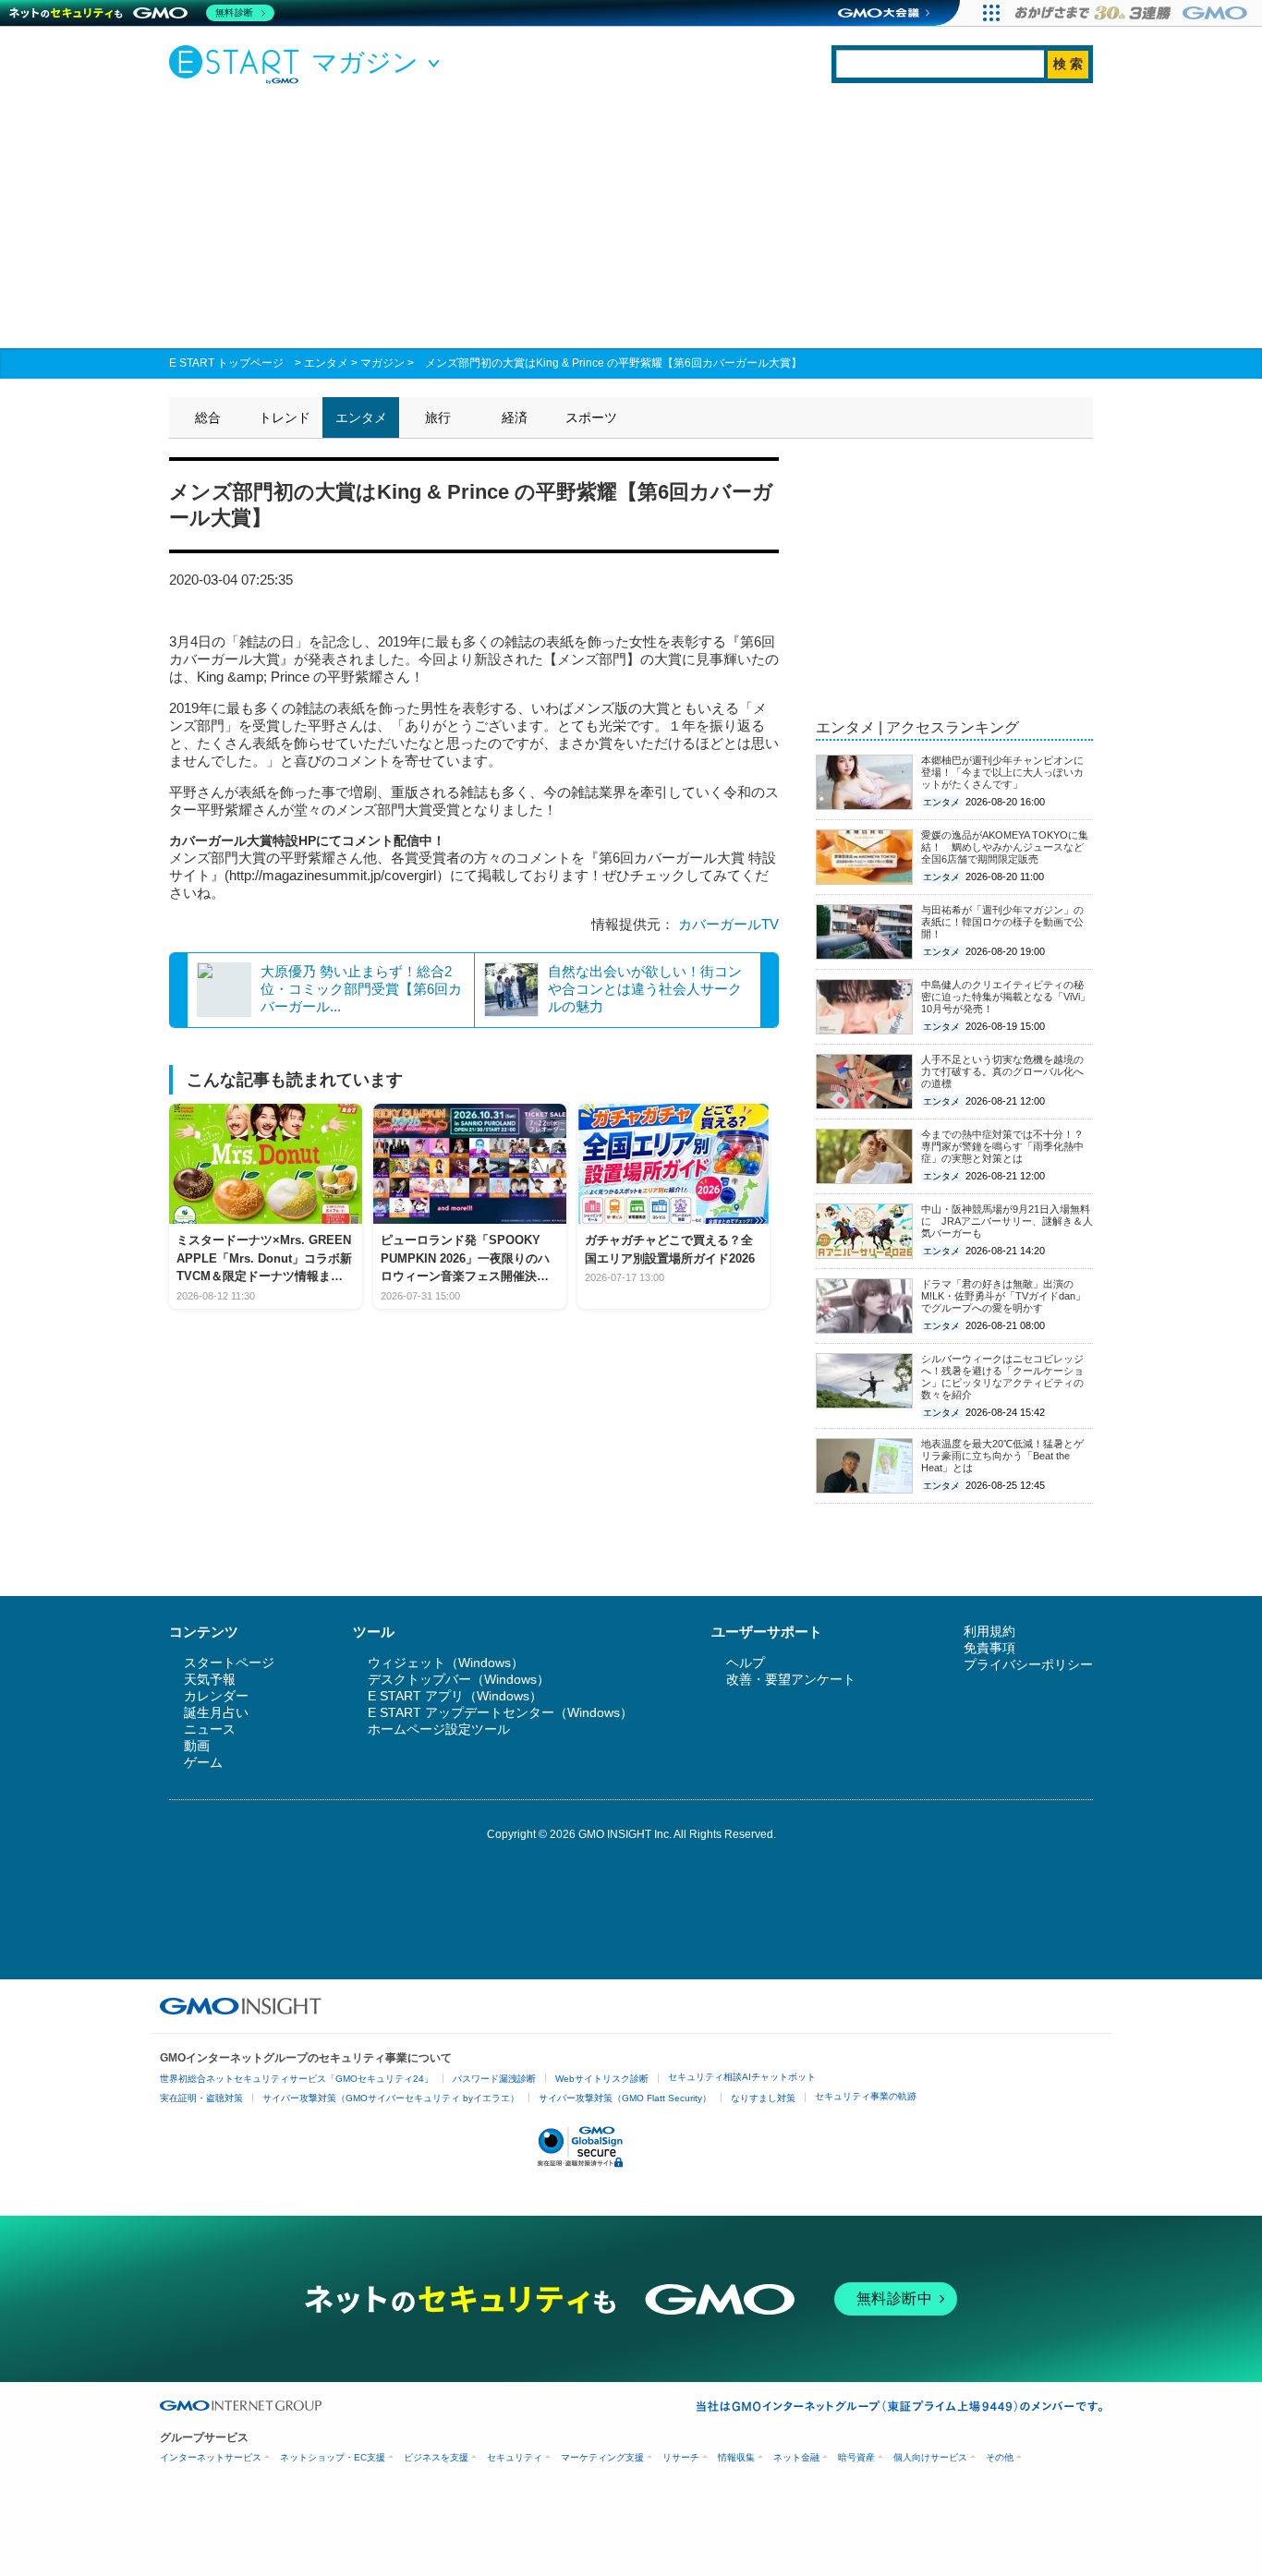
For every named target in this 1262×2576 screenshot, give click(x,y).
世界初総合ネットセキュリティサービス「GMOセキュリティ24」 (297, 2079)
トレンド (285, 417)
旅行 (438, 417)
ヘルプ (746, 1663)
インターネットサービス (211, 2457)
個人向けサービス (930, 2457)
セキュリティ (515, 2457)
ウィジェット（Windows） (446, 1663)
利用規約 (989, 1631)
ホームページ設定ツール (439, 1729)
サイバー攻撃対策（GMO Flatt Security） (625, 2098)
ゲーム (203, 1762)
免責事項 (989, 1648)
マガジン (382, 363)
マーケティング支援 (602, 2457)
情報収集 (736, 2457)
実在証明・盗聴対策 (201, 2098)
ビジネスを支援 (436, 2457)
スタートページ (229, 1663)
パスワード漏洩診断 (494, 2079)
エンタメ (326, 363)
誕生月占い (216, 1712)
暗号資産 (856, 2457)
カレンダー (216, 1696)
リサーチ (681, 2457)
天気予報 (210, 1679)
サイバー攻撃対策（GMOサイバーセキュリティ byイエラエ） (391, 2098)
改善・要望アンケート (791, 1679)
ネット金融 (796, 2457)
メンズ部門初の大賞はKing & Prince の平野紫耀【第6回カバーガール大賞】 (613, 363)
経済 (515, 417)
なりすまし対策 (763, 2098)
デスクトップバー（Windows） (459, 1679)
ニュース (210, 1729)
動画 (197, 1746)
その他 (1000, 2457)
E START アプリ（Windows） (455, 1696)
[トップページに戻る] (238, 64)
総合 (208, 417)
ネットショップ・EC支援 (333, 2457)
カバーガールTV (728, 924)
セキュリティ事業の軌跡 (866, 2096)
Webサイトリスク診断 (602, 2079)
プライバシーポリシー (1028, 1664)
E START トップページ (226, 363)
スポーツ (591, 417)
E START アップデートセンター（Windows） (500, 1712)
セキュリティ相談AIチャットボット (742, 2077)
